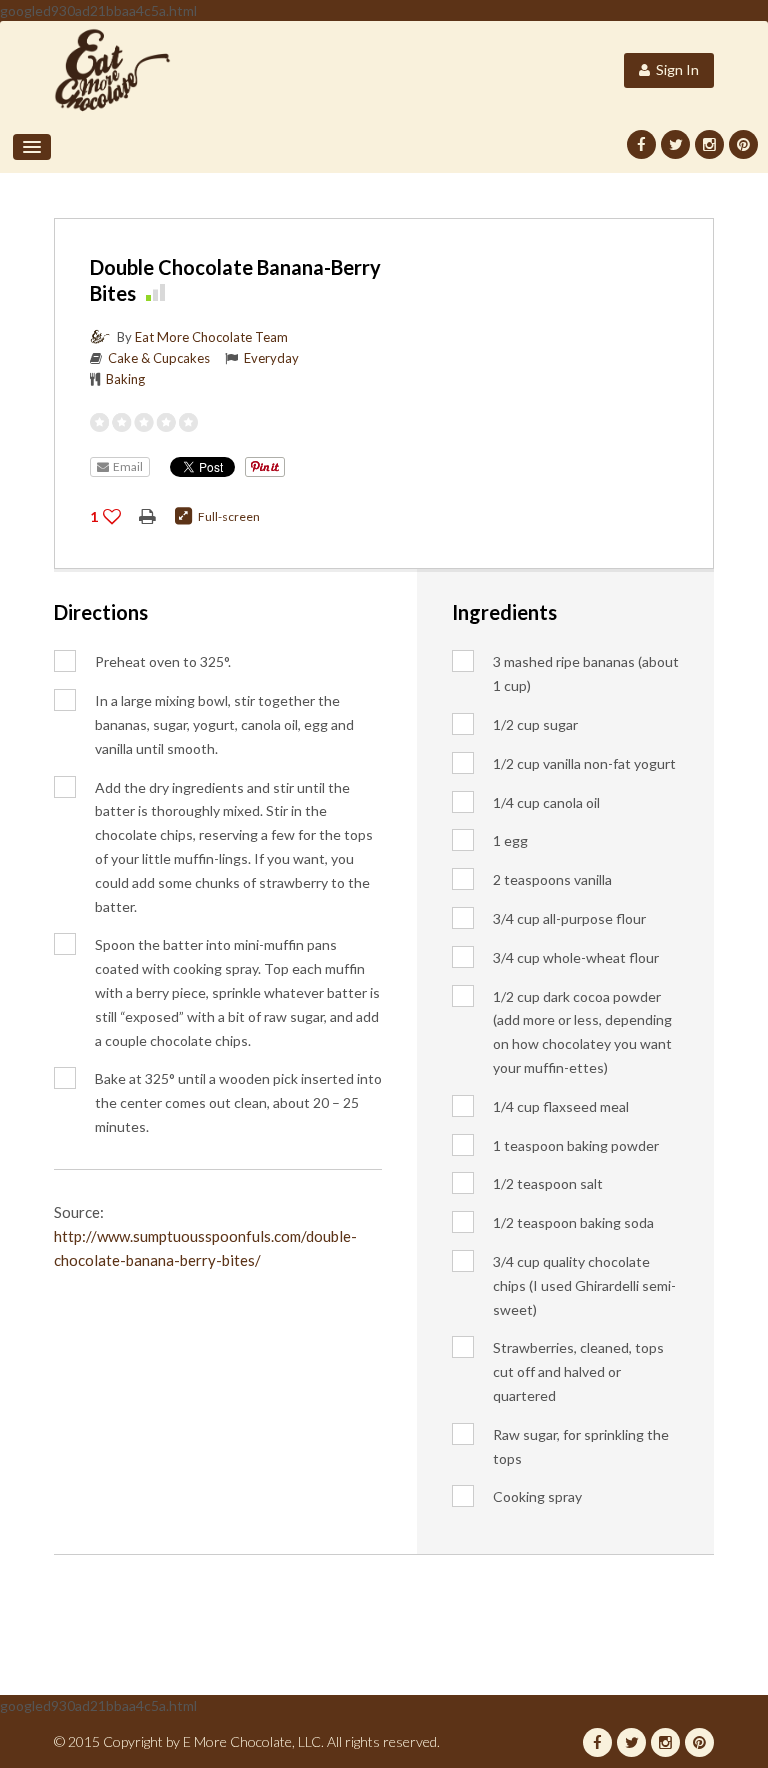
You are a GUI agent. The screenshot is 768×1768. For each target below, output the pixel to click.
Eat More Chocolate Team (211, 337)
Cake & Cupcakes (159, 358)
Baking (125, 379)
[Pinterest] (743, 144)
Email (126, 466)
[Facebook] (641, 144)
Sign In (674, 69)
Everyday (271, 358)
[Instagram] (709, 144)
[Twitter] (675, 144)
